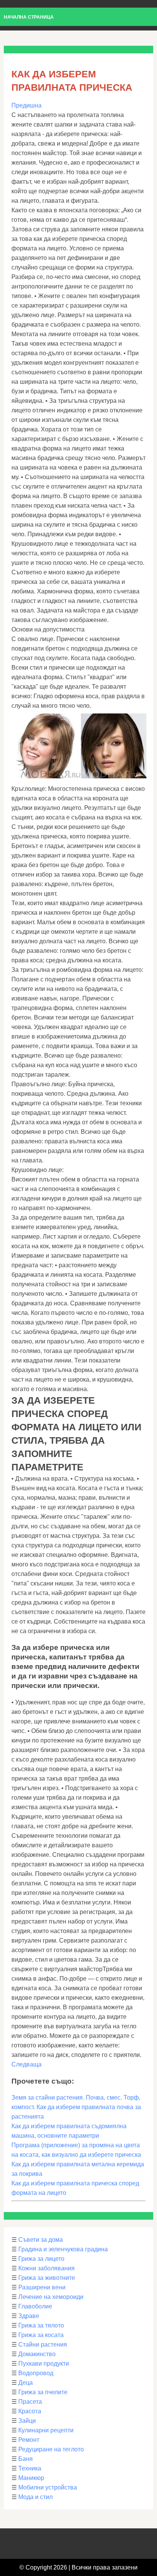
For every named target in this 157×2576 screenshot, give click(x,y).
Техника (30, 2468)
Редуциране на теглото (51, 2449)
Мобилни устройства (48, 2487)
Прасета (30, 2402)
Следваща (26, 2064)
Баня (26, 2459)
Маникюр (31, 2478)
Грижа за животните (47, 2278)
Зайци (27, 2421)
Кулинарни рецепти (46, 2430)
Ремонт (29, 2440)
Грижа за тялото (41, 2325)
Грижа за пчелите (43, 2392)
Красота (30, 2411)
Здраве (29, 2316)
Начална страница (29, 17)
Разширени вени (42, 2287)
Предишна (26, 105)
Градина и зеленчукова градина (63, 2249)
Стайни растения (43, 2344)
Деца (26, 2383)
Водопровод (36, 2373)
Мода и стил (35, 2497)
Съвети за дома (41, 2240)
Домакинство (37, 2354)
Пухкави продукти (44, 2364)
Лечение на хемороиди (51, 2297)
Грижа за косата (41, 2335)
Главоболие (35, 2306)
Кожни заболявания (46, 2268)
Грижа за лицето (41, 2259)
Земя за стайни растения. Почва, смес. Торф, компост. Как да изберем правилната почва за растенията (76, 2107)
